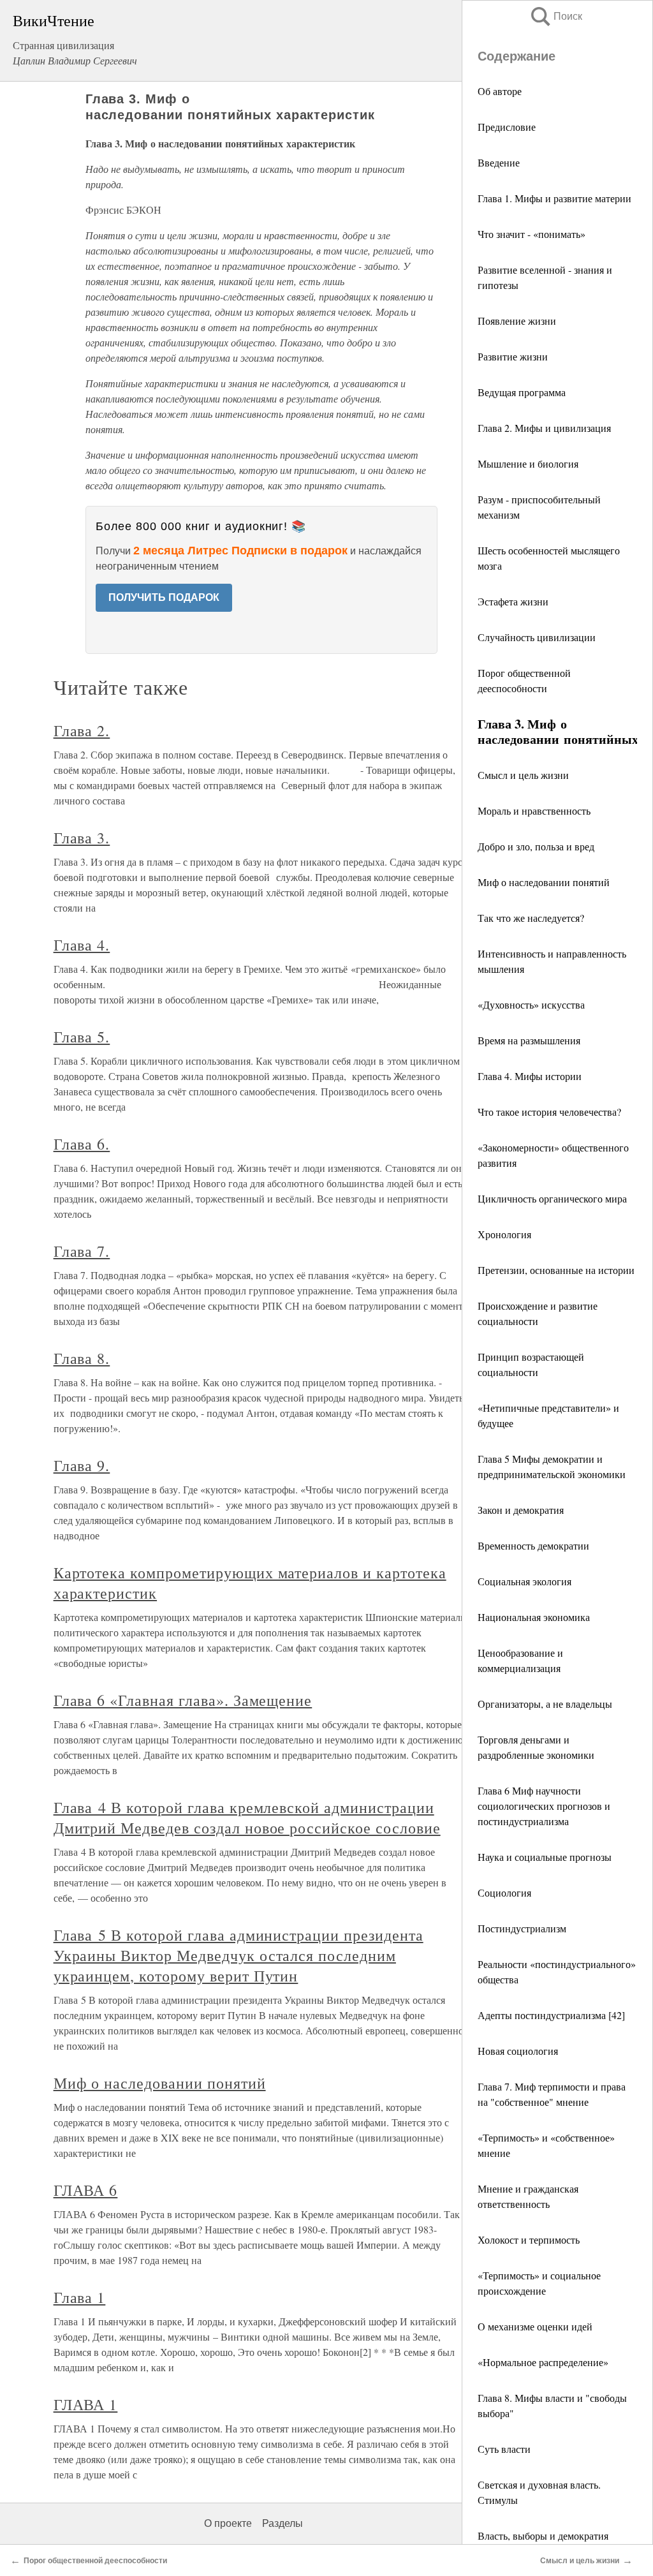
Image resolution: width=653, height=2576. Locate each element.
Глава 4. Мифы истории (530, 1076)
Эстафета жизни (513, 601)
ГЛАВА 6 (86, 2190)
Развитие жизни (513, 356)
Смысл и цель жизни (523, 775)
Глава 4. (82, 945)
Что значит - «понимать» (532, 234)
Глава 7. (82, 1251)
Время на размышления (529, 1040)
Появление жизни (517, 321)
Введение (499, 162)
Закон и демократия (521, 1510)
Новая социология (518, 2051)
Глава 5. (82, 1037)
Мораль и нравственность (534, 811)
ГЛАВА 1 (86, 2404)
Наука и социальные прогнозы (545, 1857)
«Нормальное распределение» (543, 2362)
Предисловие (507, 127)
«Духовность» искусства (531, 1004)
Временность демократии (533, 1545)
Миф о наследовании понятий (544, 882)
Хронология (504, 1234)
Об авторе (500, 91)
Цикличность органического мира (552, 1198)
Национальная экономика (534, 1617)
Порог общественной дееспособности (95, 2561)
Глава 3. (82, 838)
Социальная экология (525, 1581)
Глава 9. (82, 1465)
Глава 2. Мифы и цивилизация (544, 428)
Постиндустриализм (522, 1928)
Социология (504, 1892)
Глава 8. (82, 1358)
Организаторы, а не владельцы (545, 1704)
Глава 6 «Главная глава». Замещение (183, 1700)
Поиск (555, 16)
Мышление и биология (528, 463)
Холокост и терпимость (529, 2239)
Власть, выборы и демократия (543, 2535)
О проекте (228, 2523)
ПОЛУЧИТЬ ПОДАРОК (164, 597)
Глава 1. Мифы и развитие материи (554, 198)
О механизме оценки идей (535, 2326)
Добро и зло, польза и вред (536, 846)
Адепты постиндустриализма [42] (551, 2015)
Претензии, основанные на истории (556, 1270)
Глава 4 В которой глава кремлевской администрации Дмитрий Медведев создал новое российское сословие (247, 1817)
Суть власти (504, 2449)
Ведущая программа (522, 392)
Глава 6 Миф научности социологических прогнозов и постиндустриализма (544, 1806)
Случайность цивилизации (537, 637)
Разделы (282, 2523)
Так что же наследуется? (531, 918)
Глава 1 (80, 2297)
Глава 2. (82, 730)
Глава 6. (82, 1144)
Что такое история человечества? (549, 1112)
